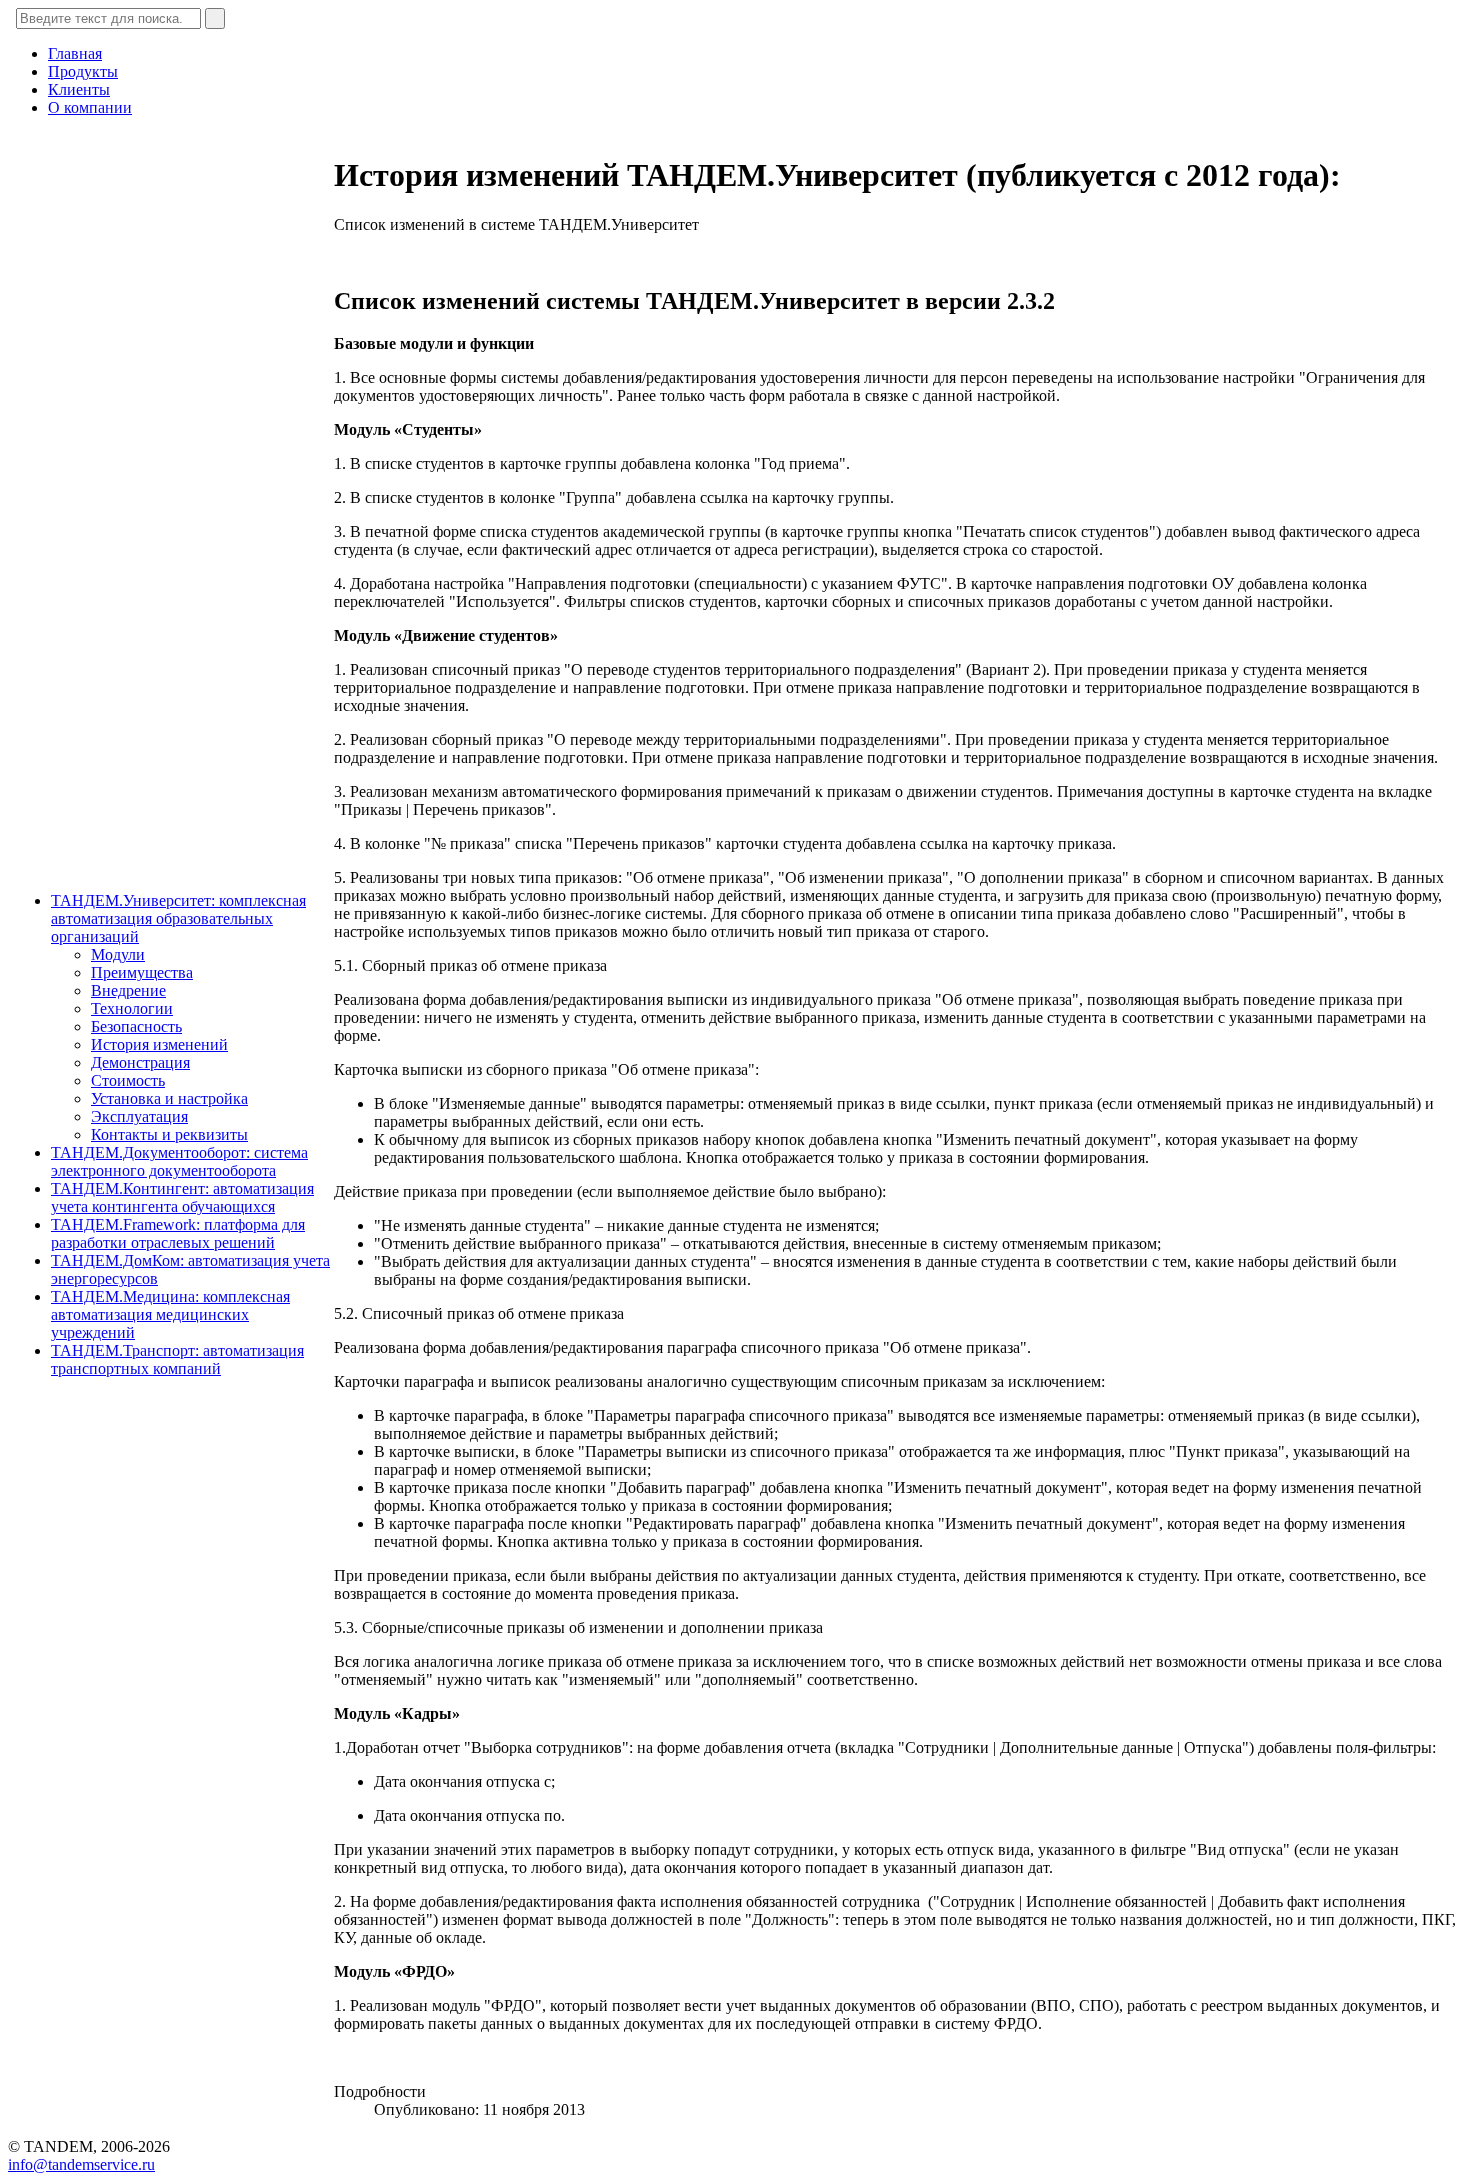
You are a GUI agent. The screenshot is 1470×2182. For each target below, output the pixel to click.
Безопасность (136, 1026)
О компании (90, 107)
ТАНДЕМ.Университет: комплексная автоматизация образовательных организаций (178, 918)
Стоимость (128, 1080)
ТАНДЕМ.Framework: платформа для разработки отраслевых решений (178, 1233)
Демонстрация (140, 1062)
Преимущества (142, 972)
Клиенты (79, 89)
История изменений (159, 1044)
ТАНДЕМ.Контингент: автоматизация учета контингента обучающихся (182, 1197)
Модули (118, 954)
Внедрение (128, 990)
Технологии (132, 1008)
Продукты (83, 71)
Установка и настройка (169, 1098)
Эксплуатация (139, 1116)
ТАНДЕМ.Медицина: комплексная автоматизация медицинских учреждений (170, 1314)
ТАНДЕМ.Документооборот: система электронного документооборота (179, 1161)
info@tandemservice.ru (81, 2164)
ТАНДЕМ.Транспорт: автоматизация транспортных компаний (177, 1359)
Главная (75, 53)
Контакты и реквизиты (169, 1134)
